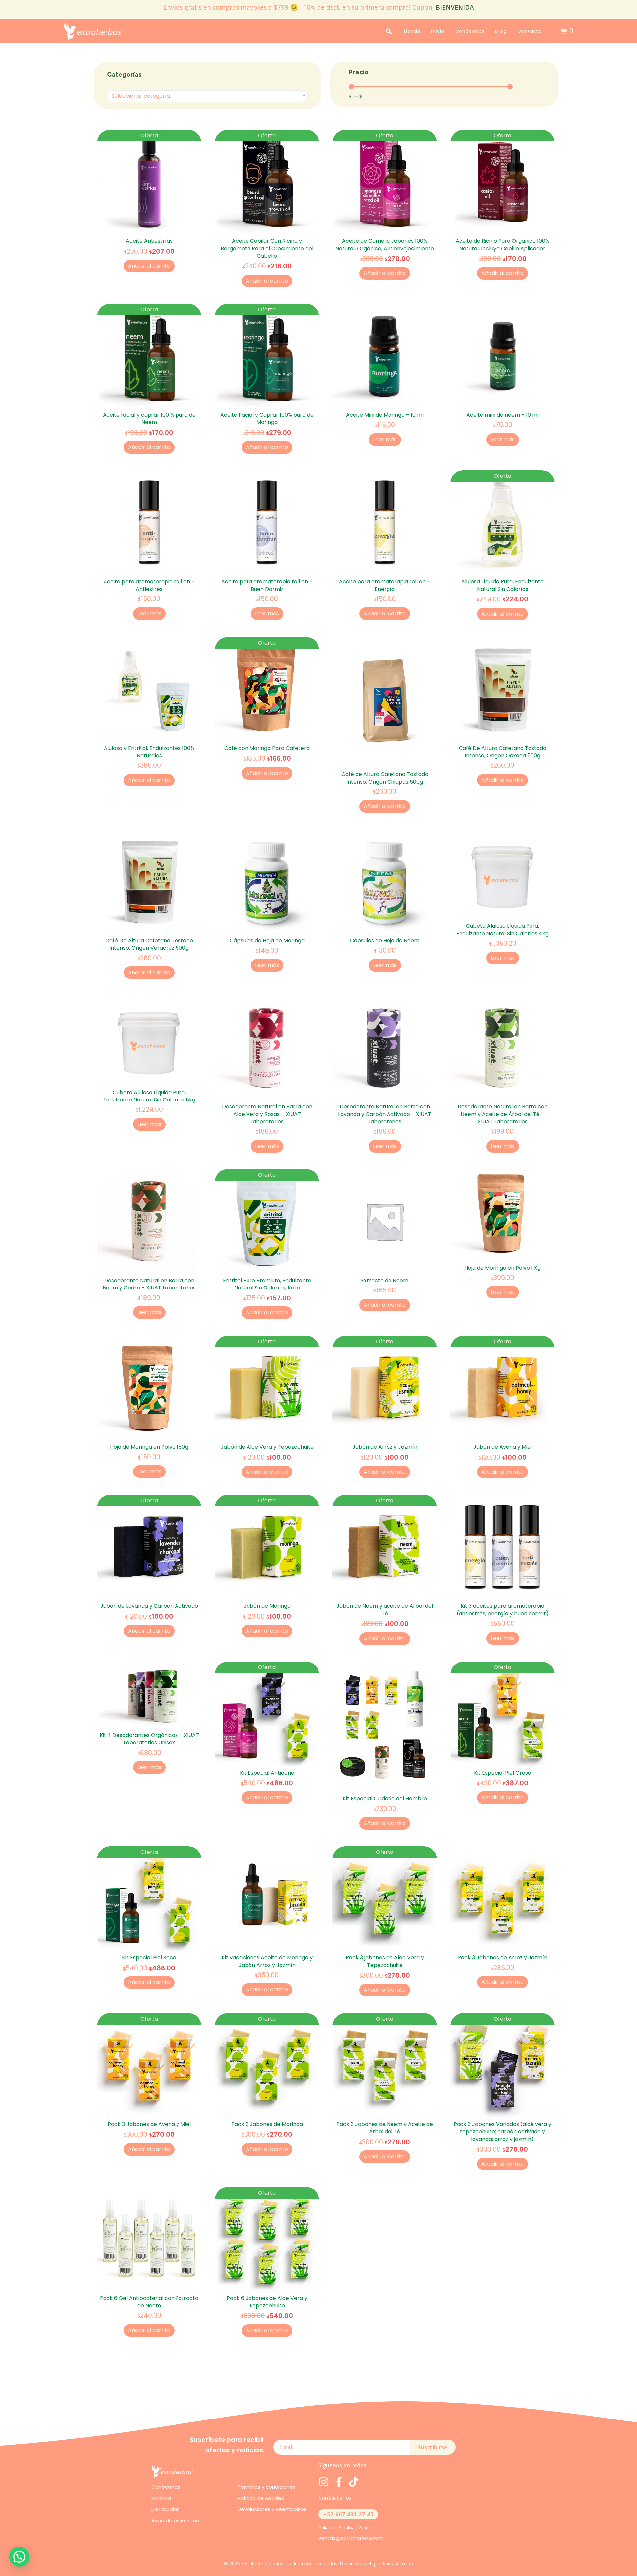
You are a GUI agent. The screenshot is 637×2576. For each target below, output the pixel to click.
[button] (19, 2557)
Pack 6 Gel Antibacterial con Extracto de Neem (149, 2302)
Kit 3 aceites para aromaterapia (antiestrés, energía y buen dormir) (503, 1610)
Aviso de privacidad (175, 2520)
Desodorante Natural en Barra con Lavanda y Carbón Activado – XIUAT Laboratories (385, 1114)
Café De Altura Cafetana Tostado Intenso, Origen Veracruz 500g (149, 944)
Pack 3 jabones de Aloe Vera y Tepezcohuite (385, 1961)
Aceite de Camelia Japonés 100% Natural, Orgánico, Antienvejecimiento (385, 245)
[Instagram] (324, 2482)
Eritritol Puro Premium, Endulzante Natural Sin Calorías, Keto (267, 1284)
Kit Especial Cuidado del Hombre (385, 1799)
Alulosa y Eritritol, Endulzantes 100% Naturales (149, 752)
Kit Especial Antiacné (267, 1773)
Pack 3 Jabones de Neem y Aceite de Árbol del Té (385, 2128)
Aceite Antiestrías (149, 241)
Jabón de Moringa (267, 1606)
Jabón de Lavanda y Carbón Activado (149, 1606)
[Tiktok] (354, 2482)
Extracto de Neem (385, 1280)
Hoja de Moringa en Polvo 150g (149, 1447)
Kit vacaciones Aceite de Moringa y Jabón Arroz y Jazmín (267, 1961)
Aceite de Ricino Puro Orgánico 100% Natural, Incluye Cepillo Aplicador (502, 245)
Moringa (161, 2498)
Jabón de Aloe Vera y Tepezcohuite (267, 1447)
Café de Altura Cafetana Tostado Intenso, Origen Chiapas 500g (385, 778)
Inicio (438, 31)
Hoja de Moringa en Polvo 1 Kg (503, 1268)
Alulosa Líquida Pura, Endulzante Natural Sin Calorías (503, 585)
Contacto (530, 31)
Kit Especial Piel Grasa (503, 1773)
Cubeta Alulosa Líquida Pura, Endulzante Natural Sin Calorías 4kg (502, 930)
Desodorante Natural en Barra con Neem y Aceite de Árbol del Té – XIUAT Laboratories (503, 1114)
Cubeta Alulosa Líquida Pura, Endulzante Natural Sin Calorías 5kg (149, 1096)
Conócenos (470, 31)
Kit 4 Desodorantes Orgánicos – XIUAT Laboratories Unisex (149, 1739)
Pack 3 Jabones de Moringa (267, 2124)
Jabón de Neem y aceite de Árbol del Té (385, 1610)
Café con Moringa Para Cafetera (267, 748)
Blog (501, 31)
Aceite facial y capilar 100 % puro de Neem (149, 419)
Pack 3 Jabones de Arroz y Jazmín (503, 1957)
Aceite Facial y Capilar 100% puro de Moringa (267, 419)
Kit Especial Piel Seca (149, 1957)
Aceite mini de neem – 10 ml (503, 415)
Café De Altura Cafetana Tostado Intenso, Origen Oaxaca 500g (503, 752)
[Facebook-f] (339, 2482)
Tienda (412, 31)
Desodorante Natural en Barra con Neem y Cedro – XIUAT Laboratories (149, 1284)
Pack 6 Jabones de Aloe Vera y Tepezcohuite (267, 2302)
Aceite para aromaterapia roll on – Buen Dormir (267, 585)
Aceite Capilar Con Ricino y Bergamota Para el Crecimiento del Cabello (267, 248)
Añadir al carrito (149, 266)
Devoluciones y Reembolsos (272, 2509)
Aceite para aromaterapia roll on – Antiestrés (149, 585)
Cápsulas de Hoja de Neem (385, 941)
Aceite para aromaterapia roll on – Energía (385, 585)
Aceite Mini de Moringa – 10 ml (385, 415)
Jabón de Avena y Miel (503, 1447)
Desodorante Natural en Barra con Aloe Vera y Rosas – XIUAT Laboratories (267, 1114)
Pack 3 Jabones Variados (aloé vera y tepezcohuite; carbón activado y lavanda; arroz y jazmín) (502, 2132)
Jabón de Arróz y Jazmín (385, 1447)
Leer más (385, 440)
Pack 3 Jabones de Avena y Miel (149, 2124)
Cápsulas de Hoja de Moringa (267, 941)
